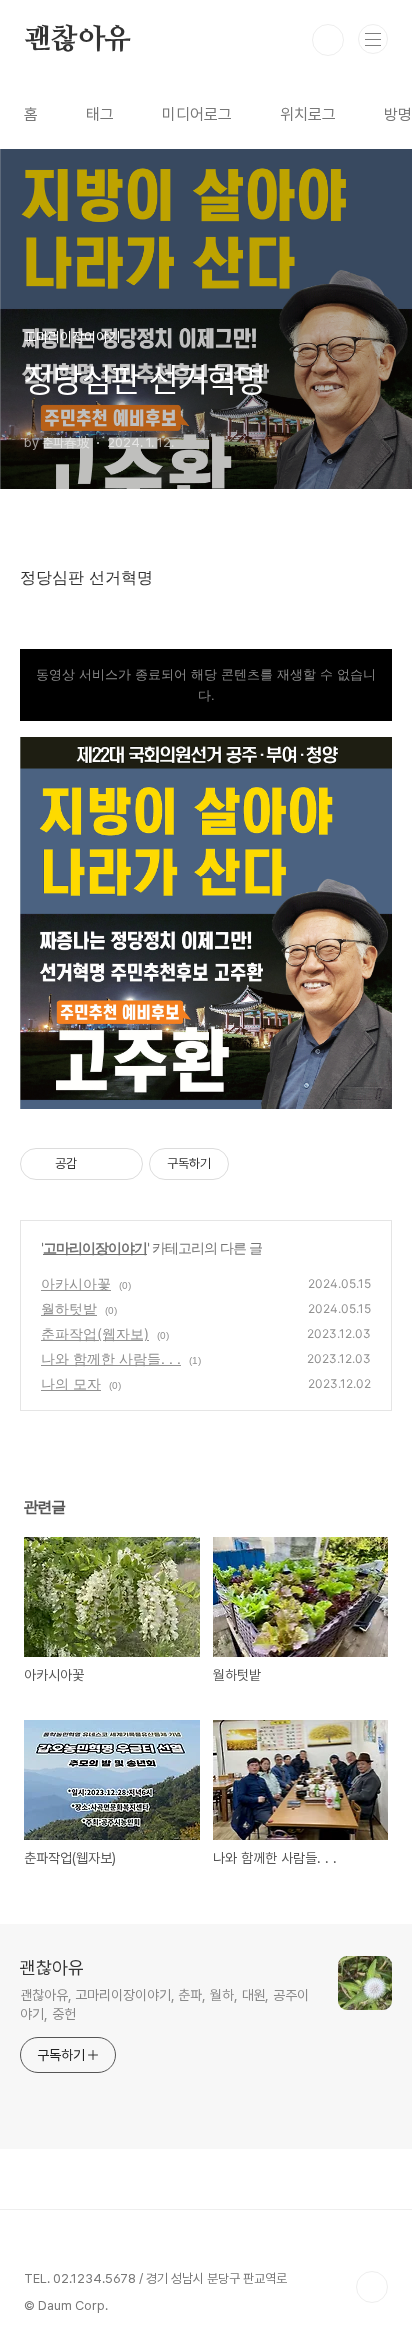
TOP (372, 2287)
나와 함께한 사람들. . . (111, 1358)
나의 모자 (71, 1383)
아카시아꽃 (76, 1283)
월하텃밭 (69, 1308)
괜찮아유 (77, 40)
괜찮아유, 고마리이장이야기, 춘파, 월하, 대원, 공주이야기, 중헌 (164, 2004)
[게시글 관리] (120, 1164)
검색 (328, 40)
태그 (100, 114)
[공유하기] (95, 1164)
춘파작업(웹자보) (95, 1333)
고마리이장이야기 (95, 1247)
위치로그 (308, 114)
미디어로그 (197, 114)
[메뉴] (373, 39)
